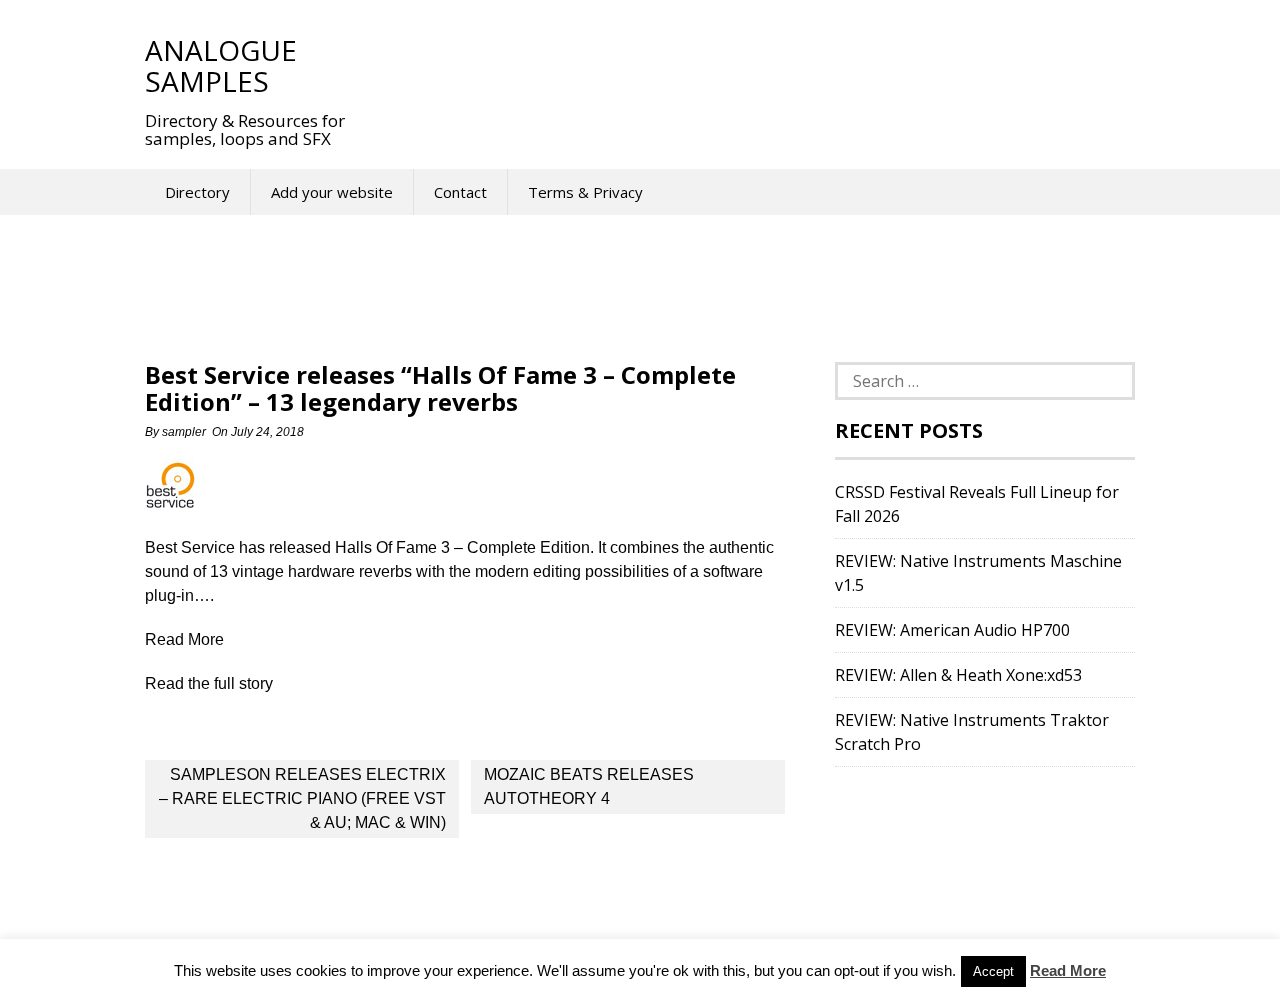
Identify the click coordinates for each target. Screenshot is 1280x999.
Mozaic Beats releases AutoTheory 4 (589, 786)
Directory (197, 192)
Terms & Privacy (585, 192)
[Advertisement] (739, 65)
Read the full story (209, 683)
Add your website (332, 192)
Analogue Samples (221, 65)
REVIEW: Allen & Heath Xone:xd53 (958, 675)
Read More (1068, 970)
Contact (460, 192)
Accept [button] (993, 971)
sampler (184, 432)
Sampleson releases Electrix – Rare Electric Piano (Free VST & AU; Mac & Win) (302, 798)
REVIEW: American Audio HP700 (952, 630)
